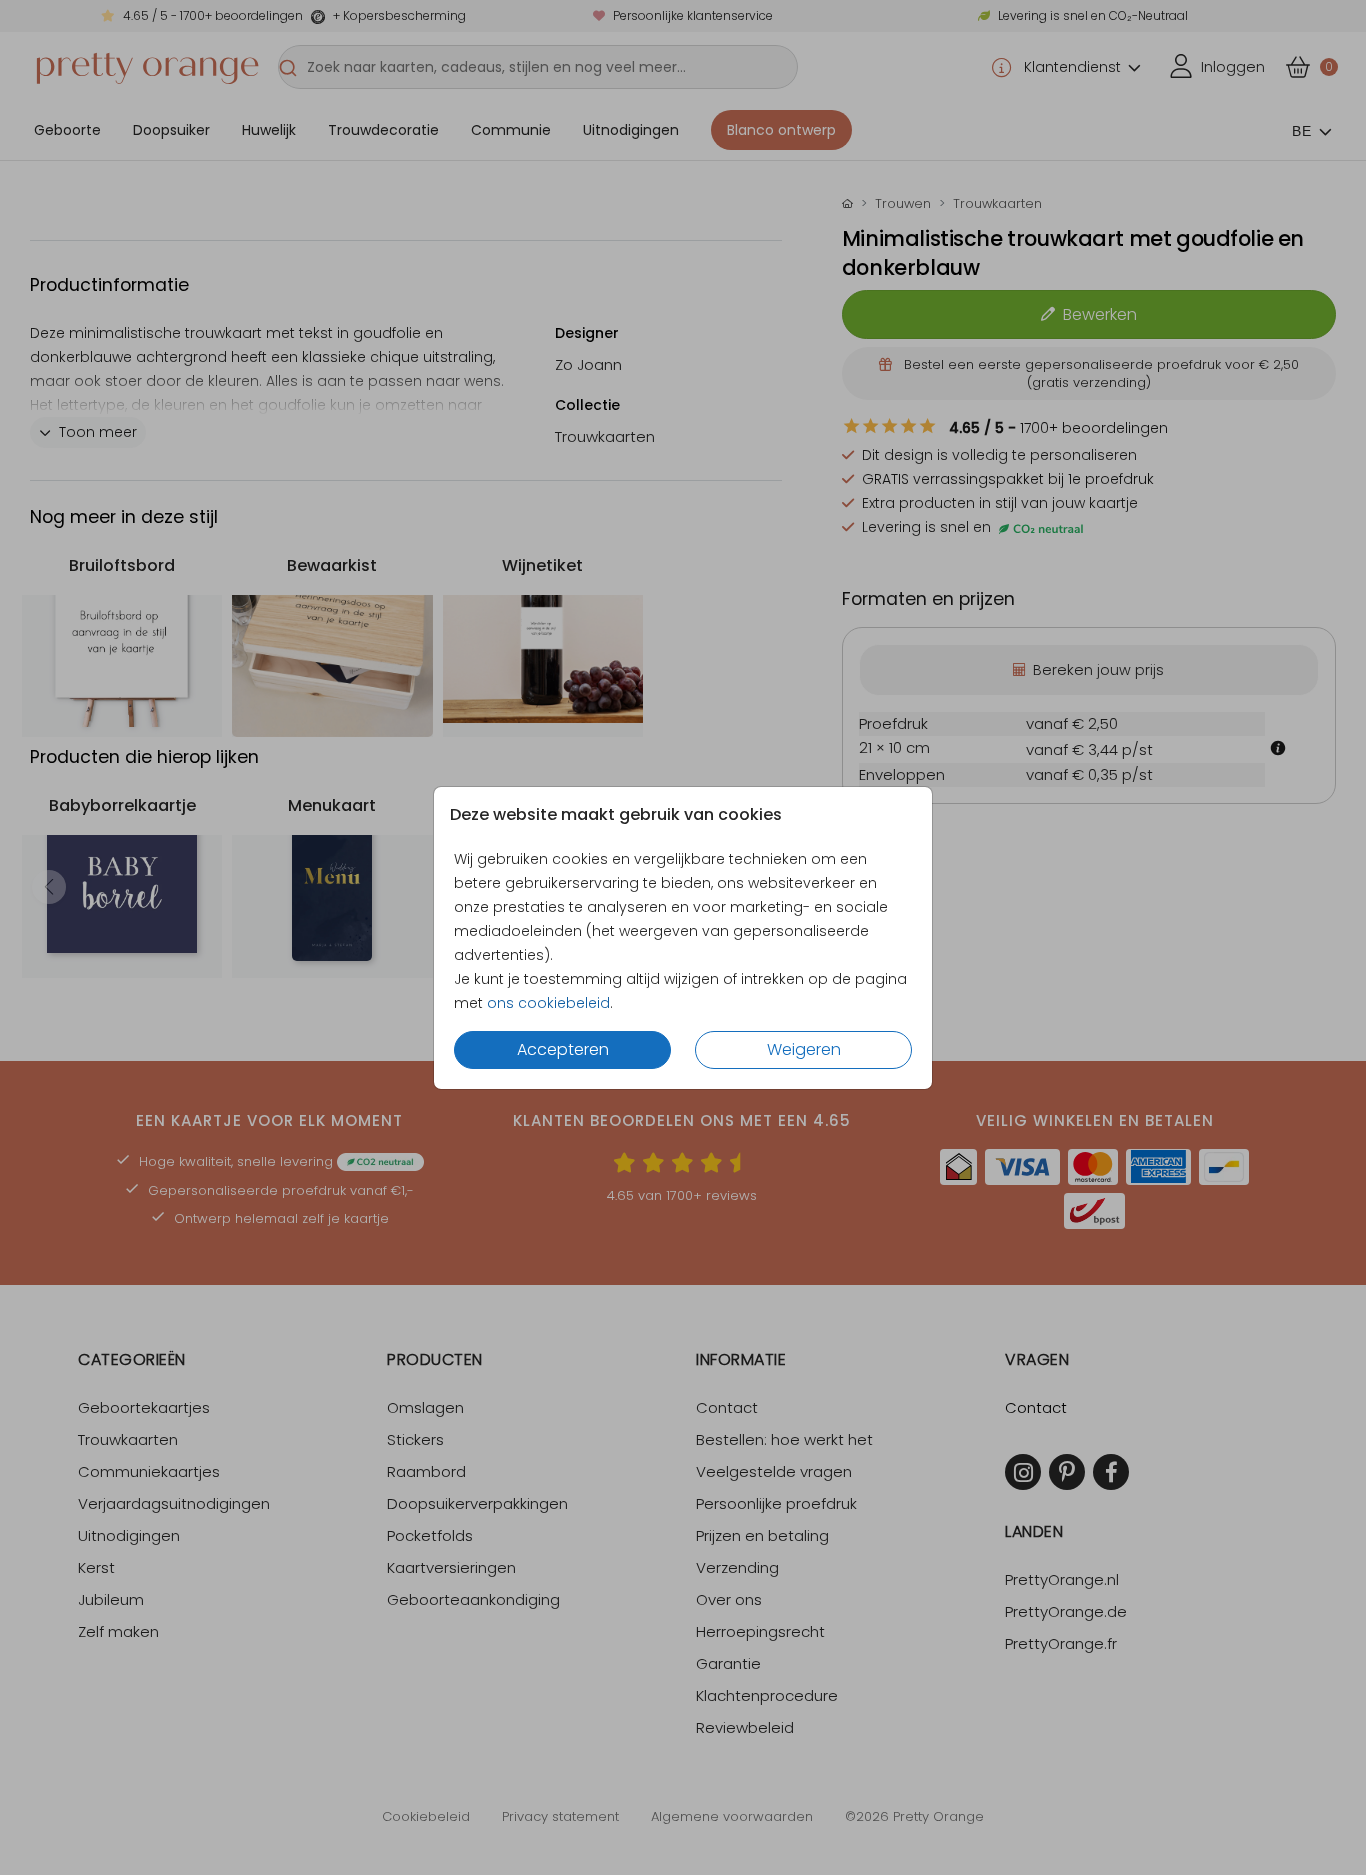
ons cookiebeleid (548, 1003)
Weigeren (804, 1049)
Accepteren (563, 1049)
